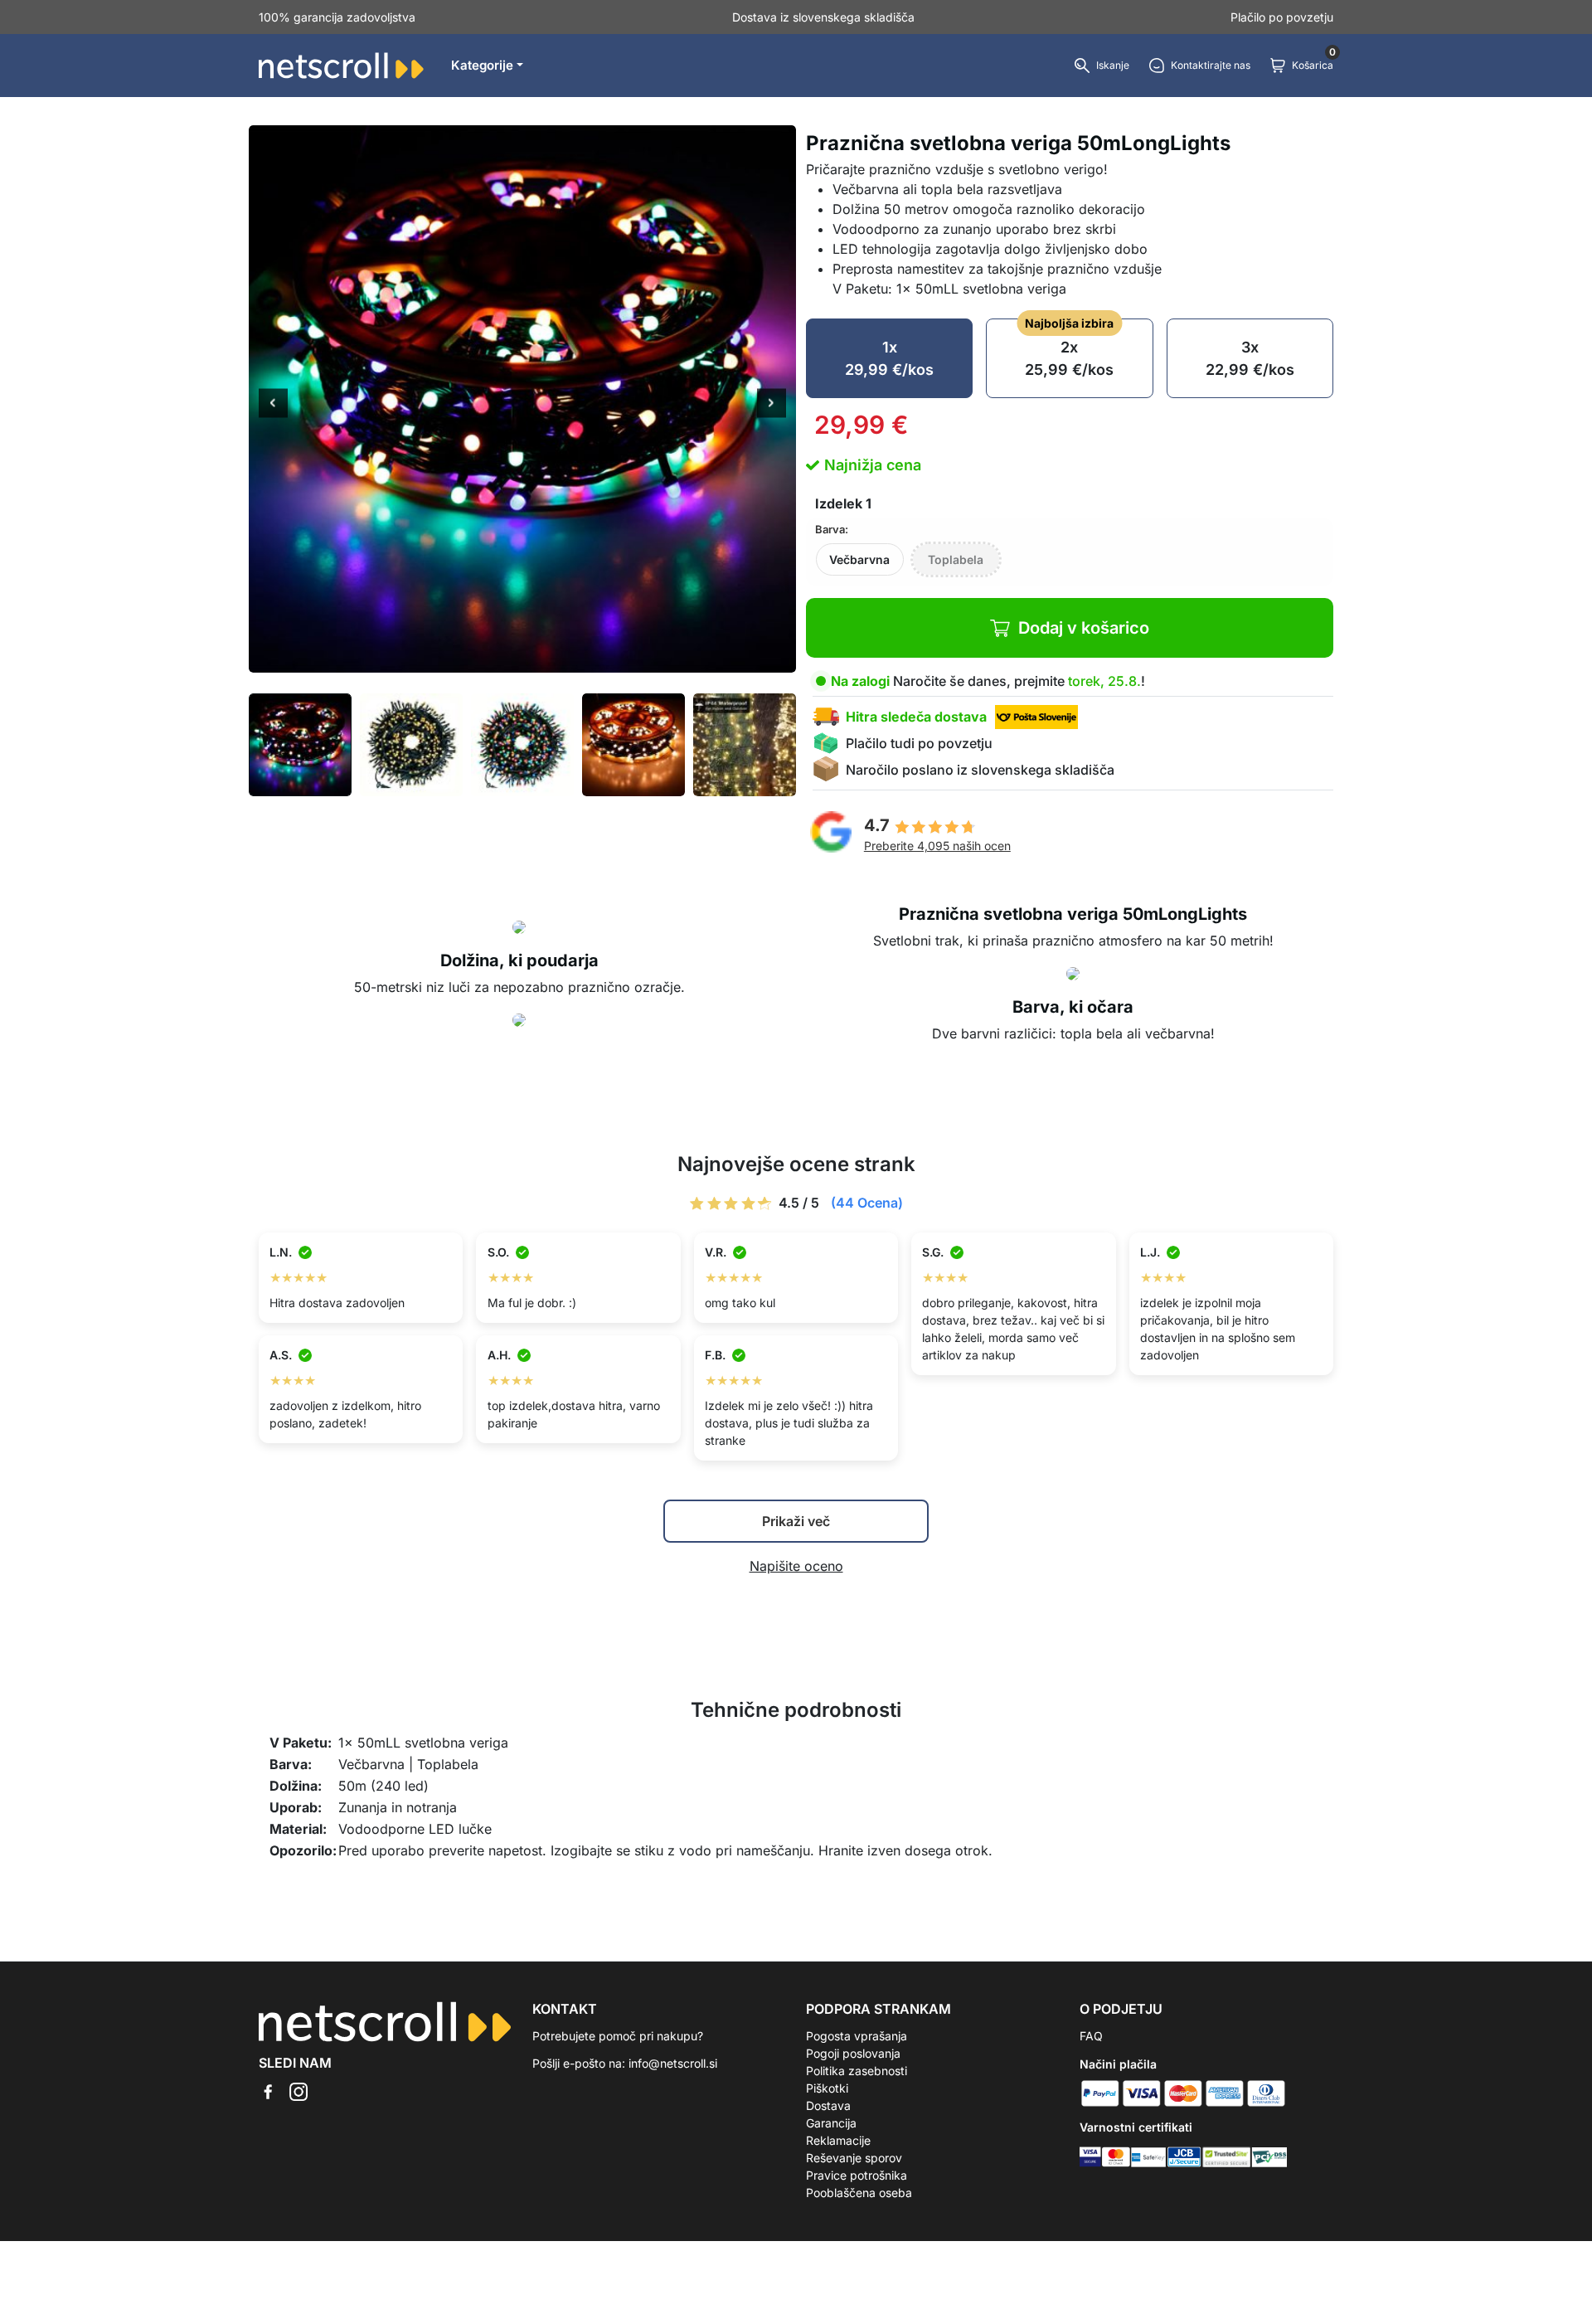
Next (772, 405)
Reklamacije (838, 2140)
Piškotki (827, 2088)
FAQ (1091, 2036)
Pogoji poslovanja (853, 2053)
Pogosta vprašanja (857, 2036)
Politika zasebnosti (857, 2071)
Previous (273, 405)
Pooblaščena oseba (859, 2193)
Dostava (828, 2105)
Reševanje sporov (854, 2158)
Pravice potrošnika (857, 2175)
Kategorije (482, 65)
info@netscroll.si (673, 2063)
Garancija (831, 2123)
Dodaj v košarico (1084, 628)
